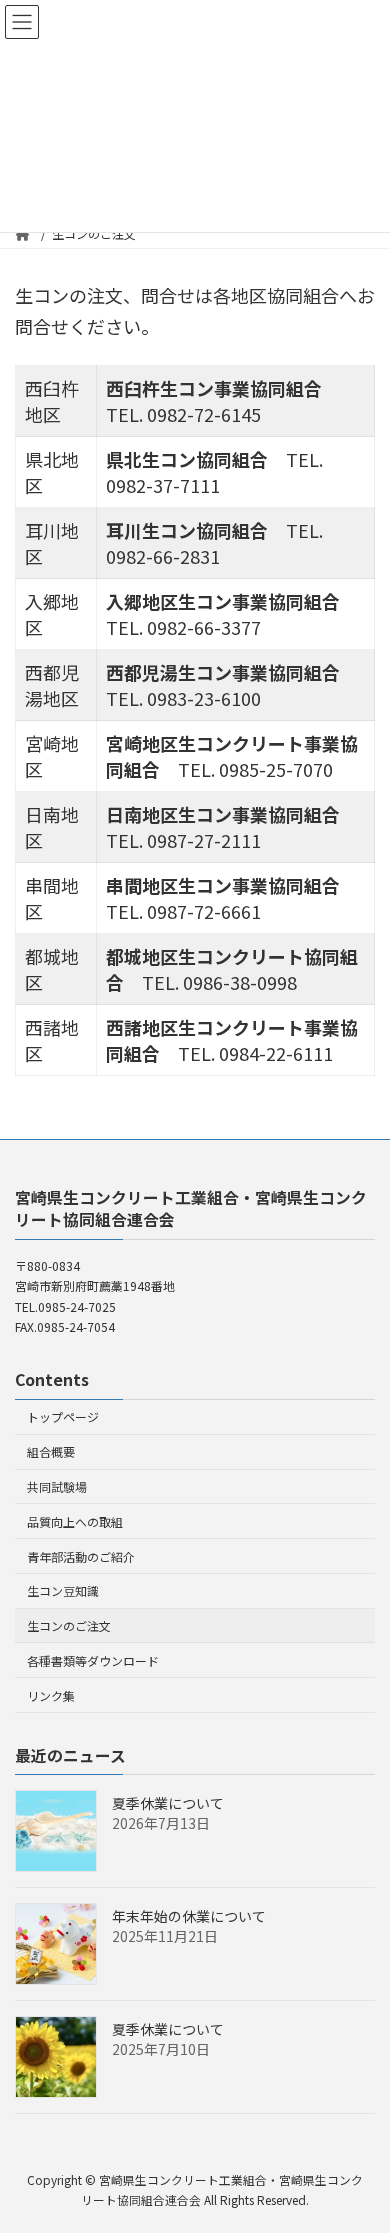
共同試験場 (57, 1486)
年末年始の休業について (189, 1917)
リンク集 (51, 1695)
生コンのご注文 (69, 1625)
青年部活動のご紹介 (81, 1556)
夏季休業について (168, 1804)
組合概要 (51, 1451)
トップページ (63, 1417)
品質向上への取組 (75, 1521)
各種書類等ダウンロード (93, 1660)
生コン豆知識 (63, 1590)
